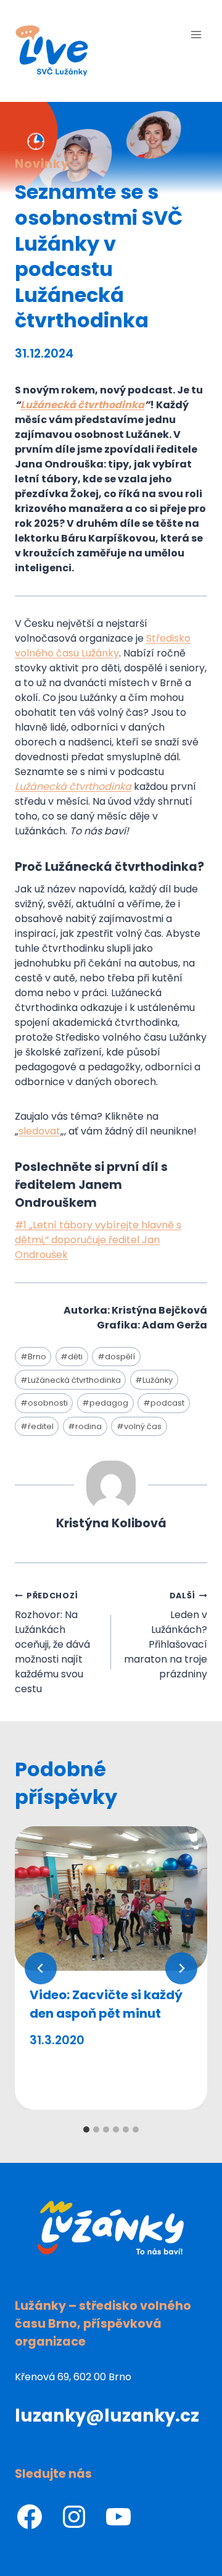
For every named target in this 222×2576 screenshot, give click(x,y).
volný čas (139, 1426)
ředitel (37, 1426)
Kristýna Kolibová (111, 1523)
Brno (33, 1357)
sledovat (39, 1131)
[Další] (181, 1968)
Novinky (42, 164)
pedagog (105, 1403)
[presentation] (111, 1898)
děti (72, 1357)
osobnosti (44, 1403)
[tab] (86, 2129)
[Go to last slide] (41, 1968)
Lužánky (154, 1380)
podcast (164, 1403)
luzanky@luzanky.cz (107, 2416)
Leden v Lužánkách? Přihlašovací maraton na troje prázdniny (166, 1636)
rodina (85, 1426)
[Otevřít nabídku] (196, 34)
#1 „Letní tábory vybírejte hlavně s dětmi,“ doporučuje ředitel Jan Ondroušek (98, 1240)
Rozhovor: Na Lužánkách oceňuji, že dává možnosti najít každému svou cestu (52, 1643)
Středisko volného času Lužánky (103, 646)
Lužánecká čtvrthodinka (82, 405)
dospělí (116, 1357)
